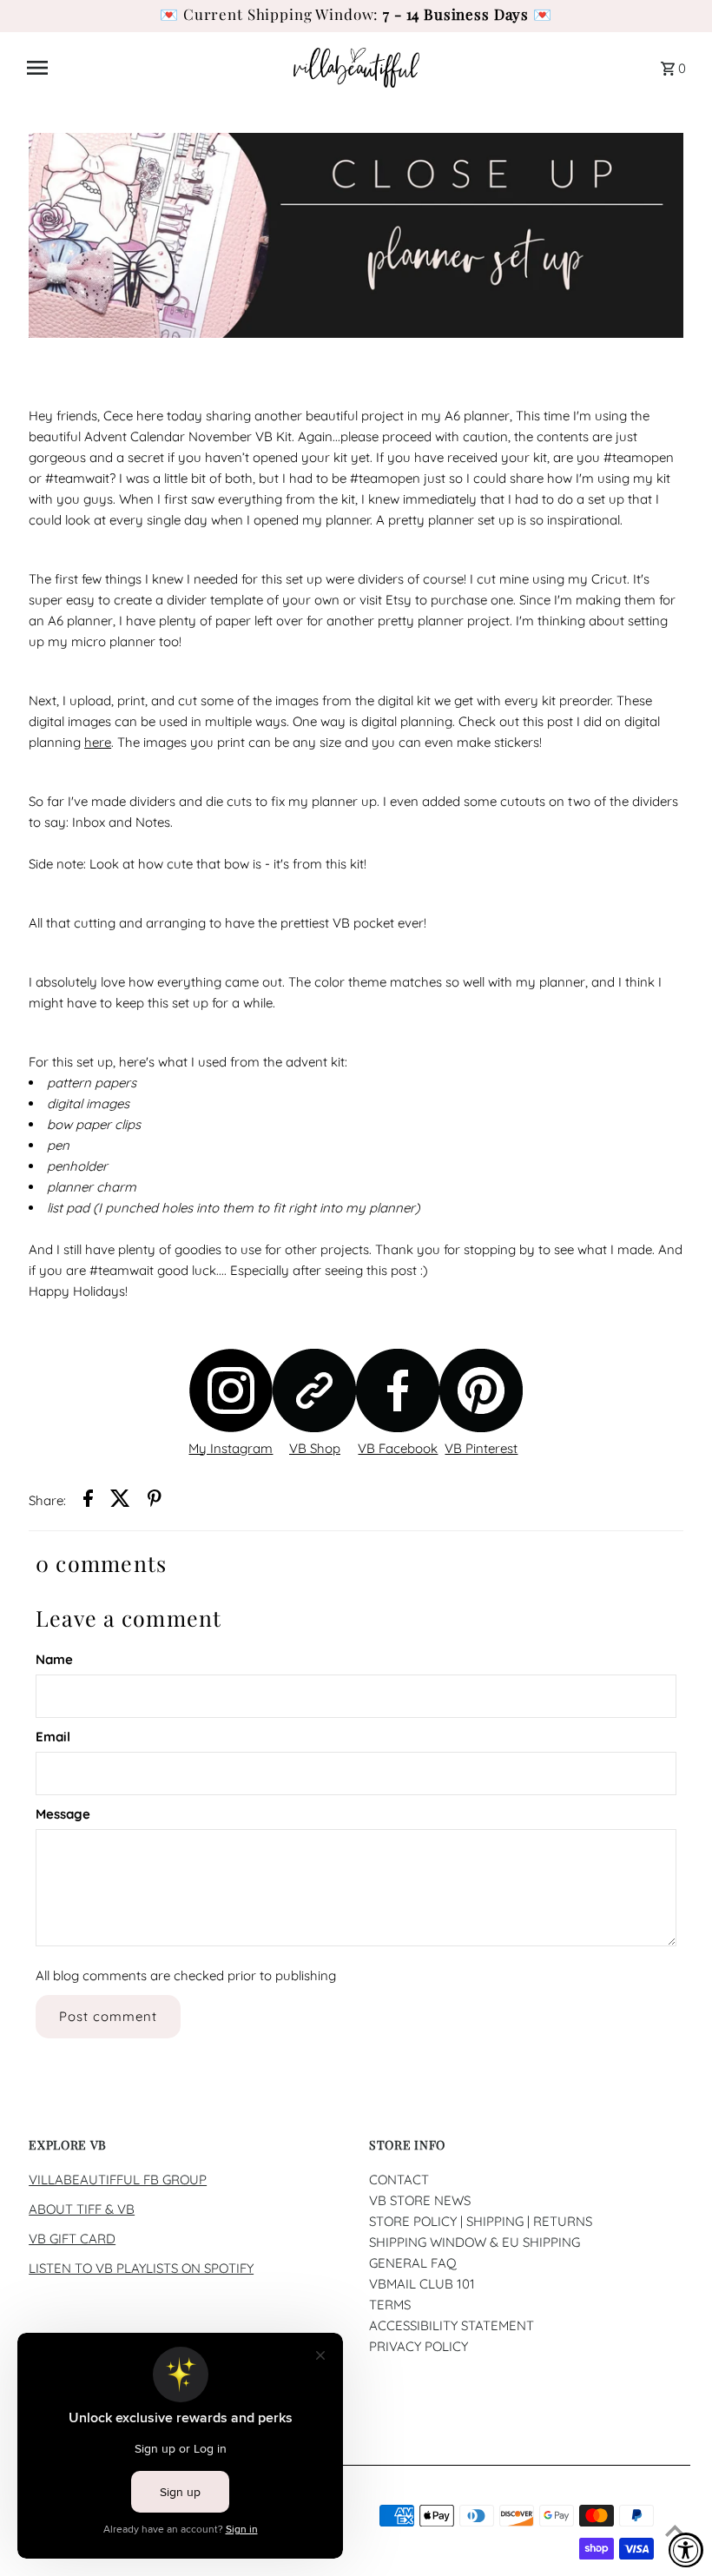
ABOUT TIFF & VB (82, 2209)
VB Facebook (398, 1448)
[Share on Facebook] (88, 1501)
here (98, 742)
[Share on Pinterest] (155, 1501)
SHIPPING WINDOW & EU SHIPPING (475, 2242)
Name (54, 1659)
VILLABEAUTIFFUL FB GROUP (118, 2180)
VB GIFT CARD (72, 2239)
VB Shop (315, 1448)
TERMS (390, 2305)
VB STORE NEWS (420, 2200)
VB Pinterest (481, 1448)
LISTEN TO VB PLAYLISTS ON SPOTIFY (141, 2268)
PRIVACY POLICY (419, 2346)
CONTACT (399, 2180)
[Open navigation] (154, 68)
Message (63, 1814)
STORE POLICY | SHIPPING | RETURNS (481, 2221)
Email (53, 1737)
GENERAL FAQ (413, 2263)
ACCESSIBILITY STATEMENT (452, 2325)
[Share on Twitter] (120, 1501)
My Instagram (231, 1448)
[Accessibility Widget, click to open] (686, 2550)
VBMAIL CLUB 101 (422, 2284)
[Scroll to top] (675, 2530)
